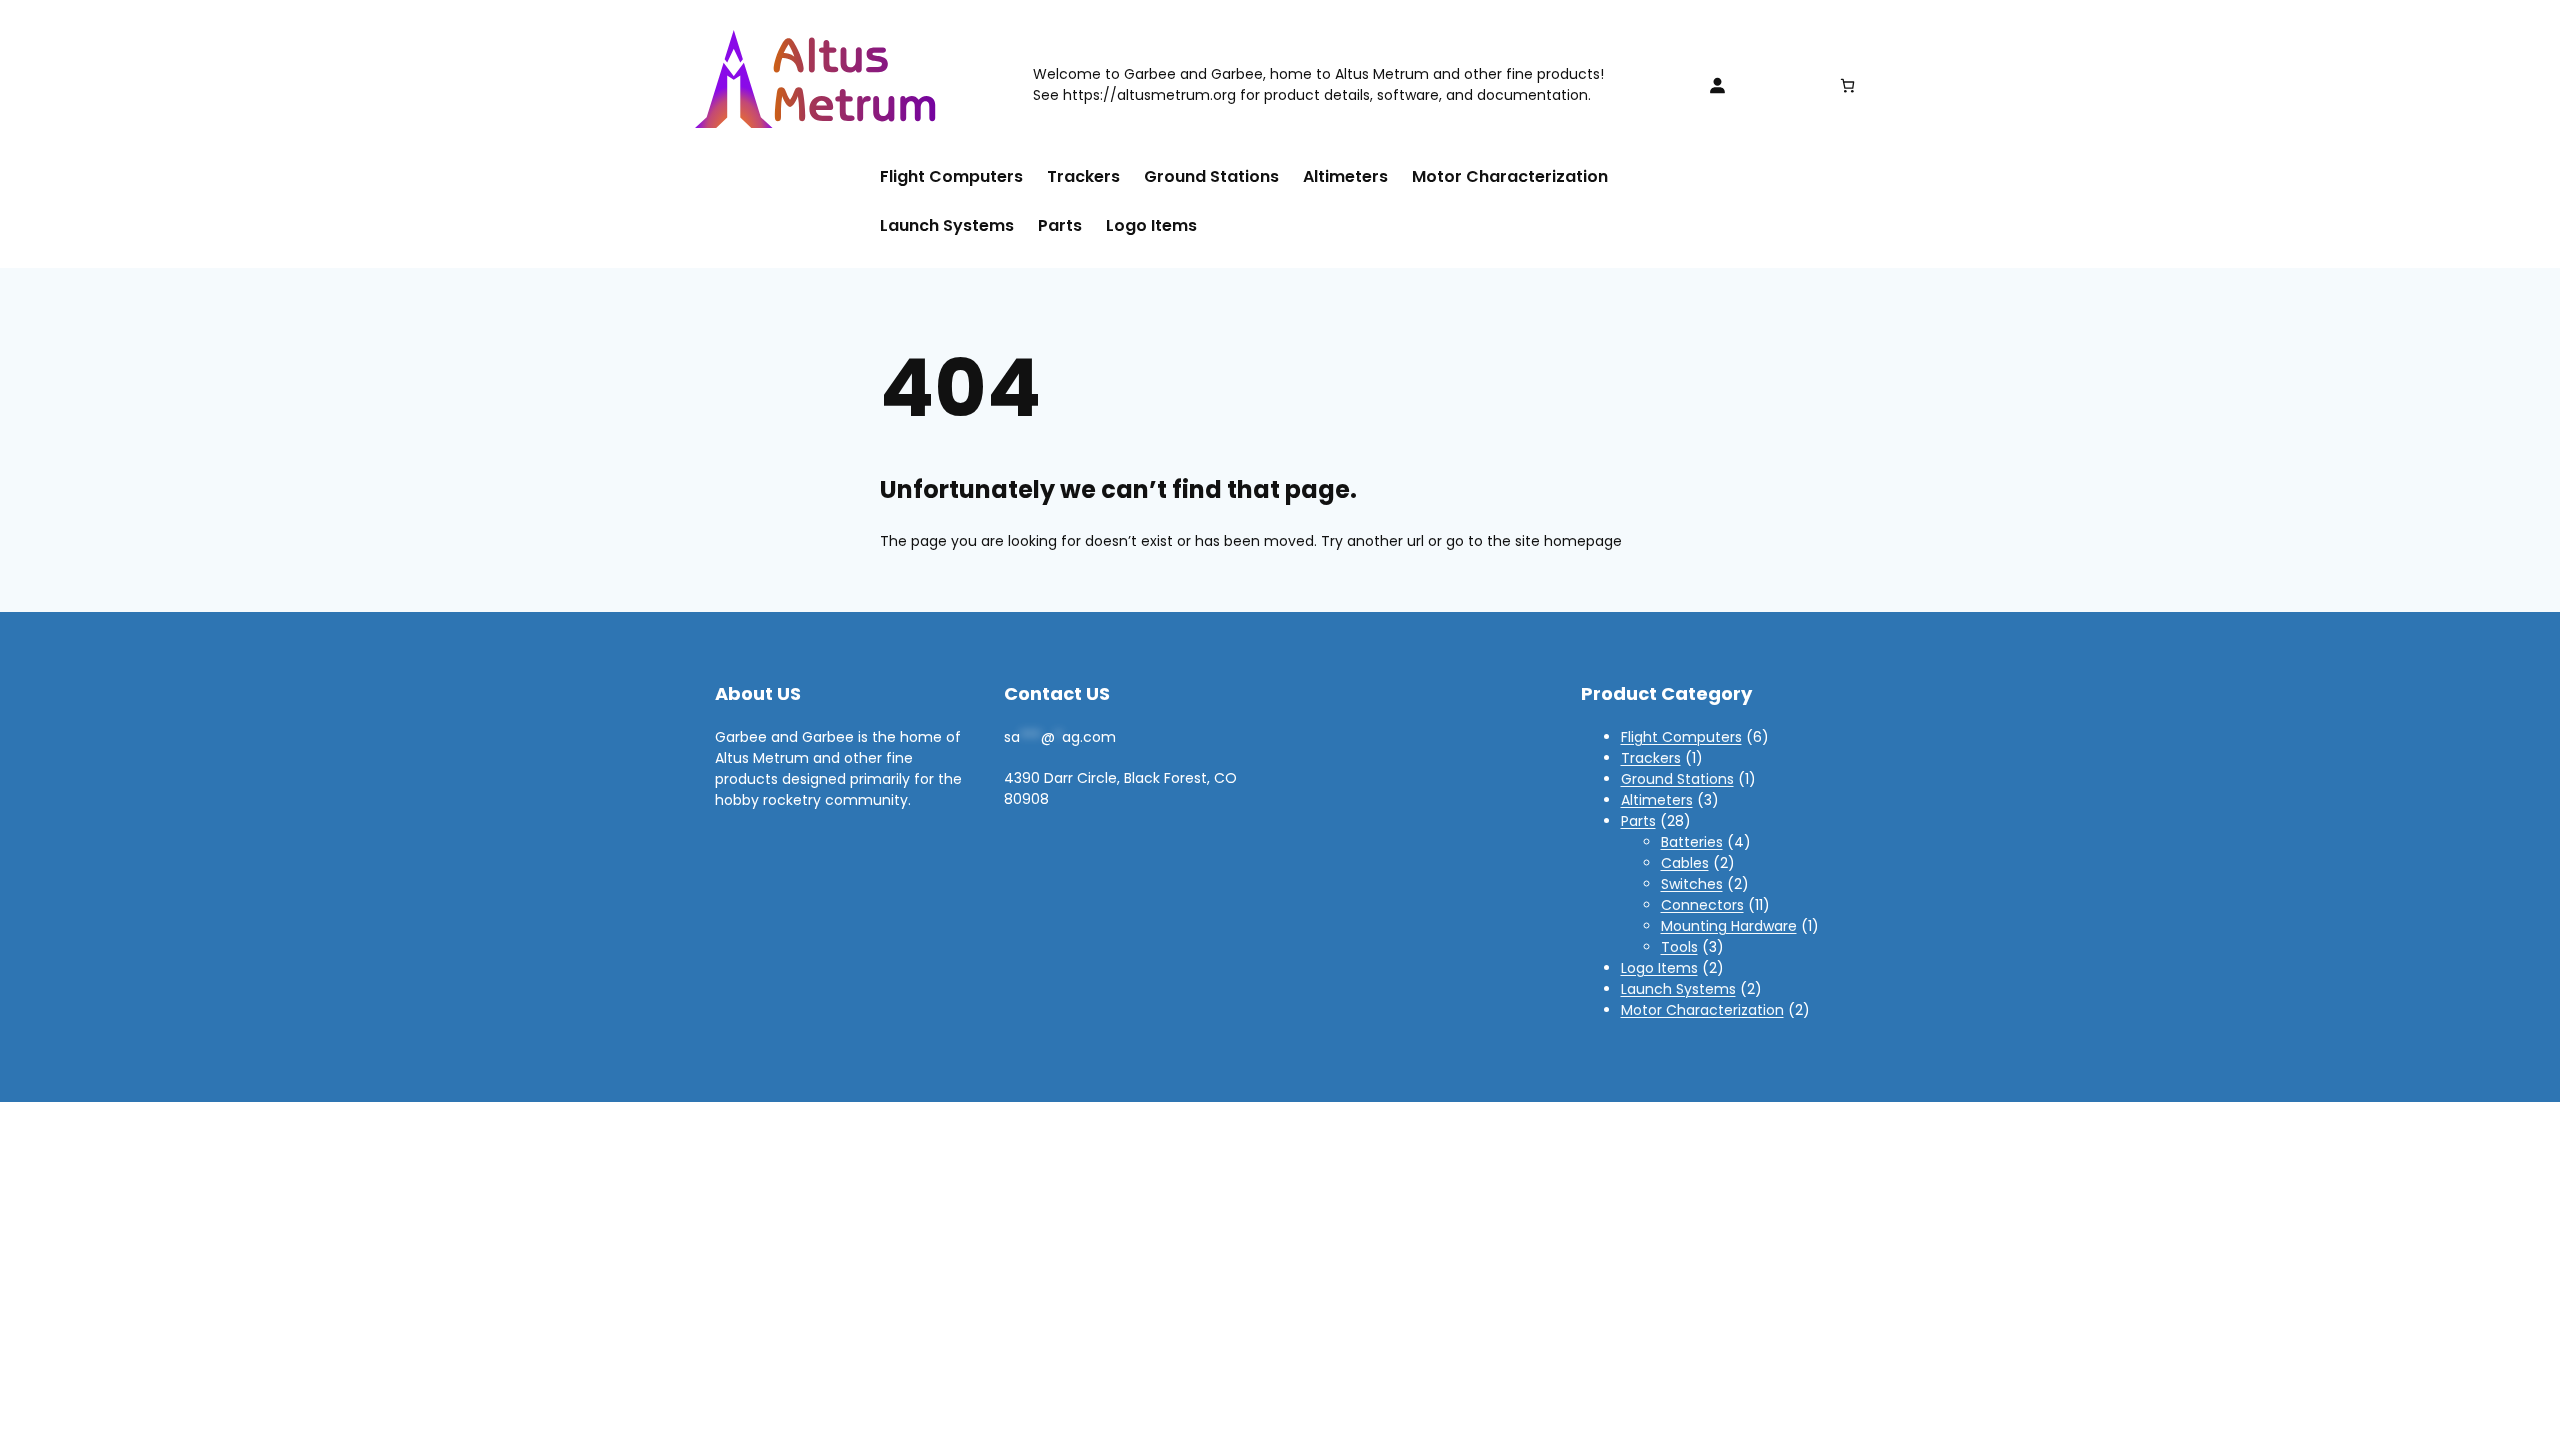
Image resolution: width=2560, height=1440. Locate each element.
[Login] (1717, 85)
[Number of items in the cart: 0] (1847, 85)
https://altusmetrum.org (1149, 95)
